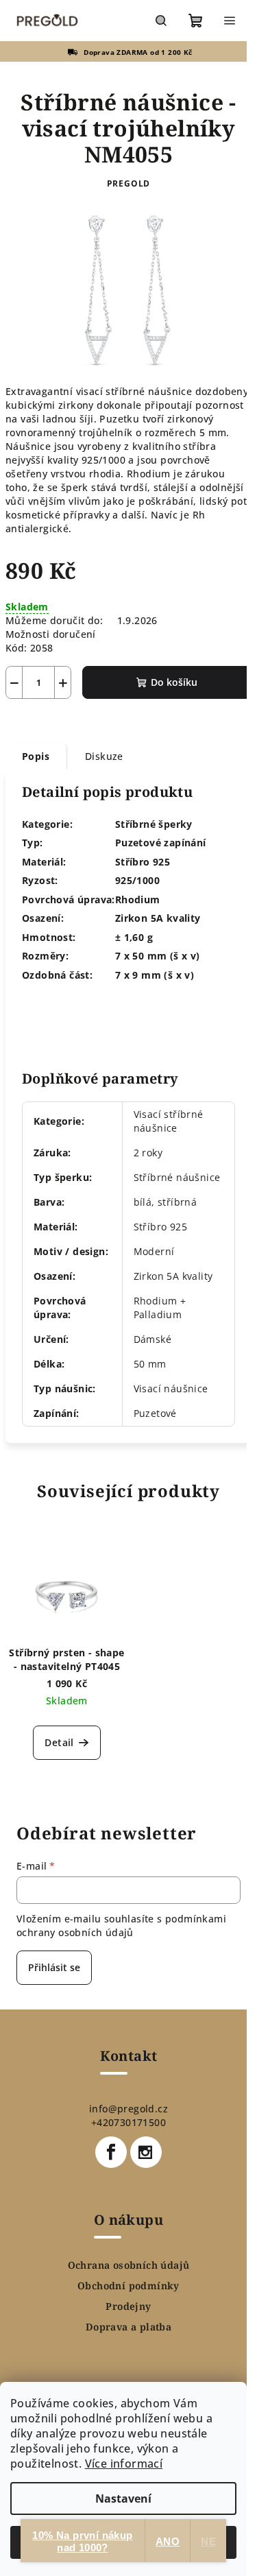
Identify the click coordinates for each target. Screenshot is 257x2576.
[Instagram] (146, 2152)
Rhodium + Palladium (160, 1308)
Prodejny (128, 2306)
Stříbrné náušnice (177, 1177)
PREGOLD (129, 183)
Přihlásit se (54, 1967)
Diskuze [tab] (104, 756)
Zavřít (80, 718)
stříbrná (177, 1202)
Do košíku (174, 682)
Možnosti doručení (51, 634)
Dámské (152, 1339)
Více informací (124, 2464)
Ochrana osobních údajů (129, 2265)
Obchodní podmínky (128, 2286)
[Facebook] (111, 2152)
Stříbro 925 (160, 1227)
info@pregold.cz (128, 2109)
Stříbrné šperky (154, 824)
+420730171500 (128, 2122)
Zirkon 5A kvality (173, 1276)
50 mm (150, 1364)
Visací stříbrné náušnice (169, 1121)
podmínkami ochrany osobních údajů (121, 1925)
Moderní (154, 1251)
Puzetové (155, 1413)
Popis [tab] (36, 756)
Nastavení (123, 2499)
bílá (143, 1202)
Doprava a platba (128, 2327)
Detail (59, 1742)
